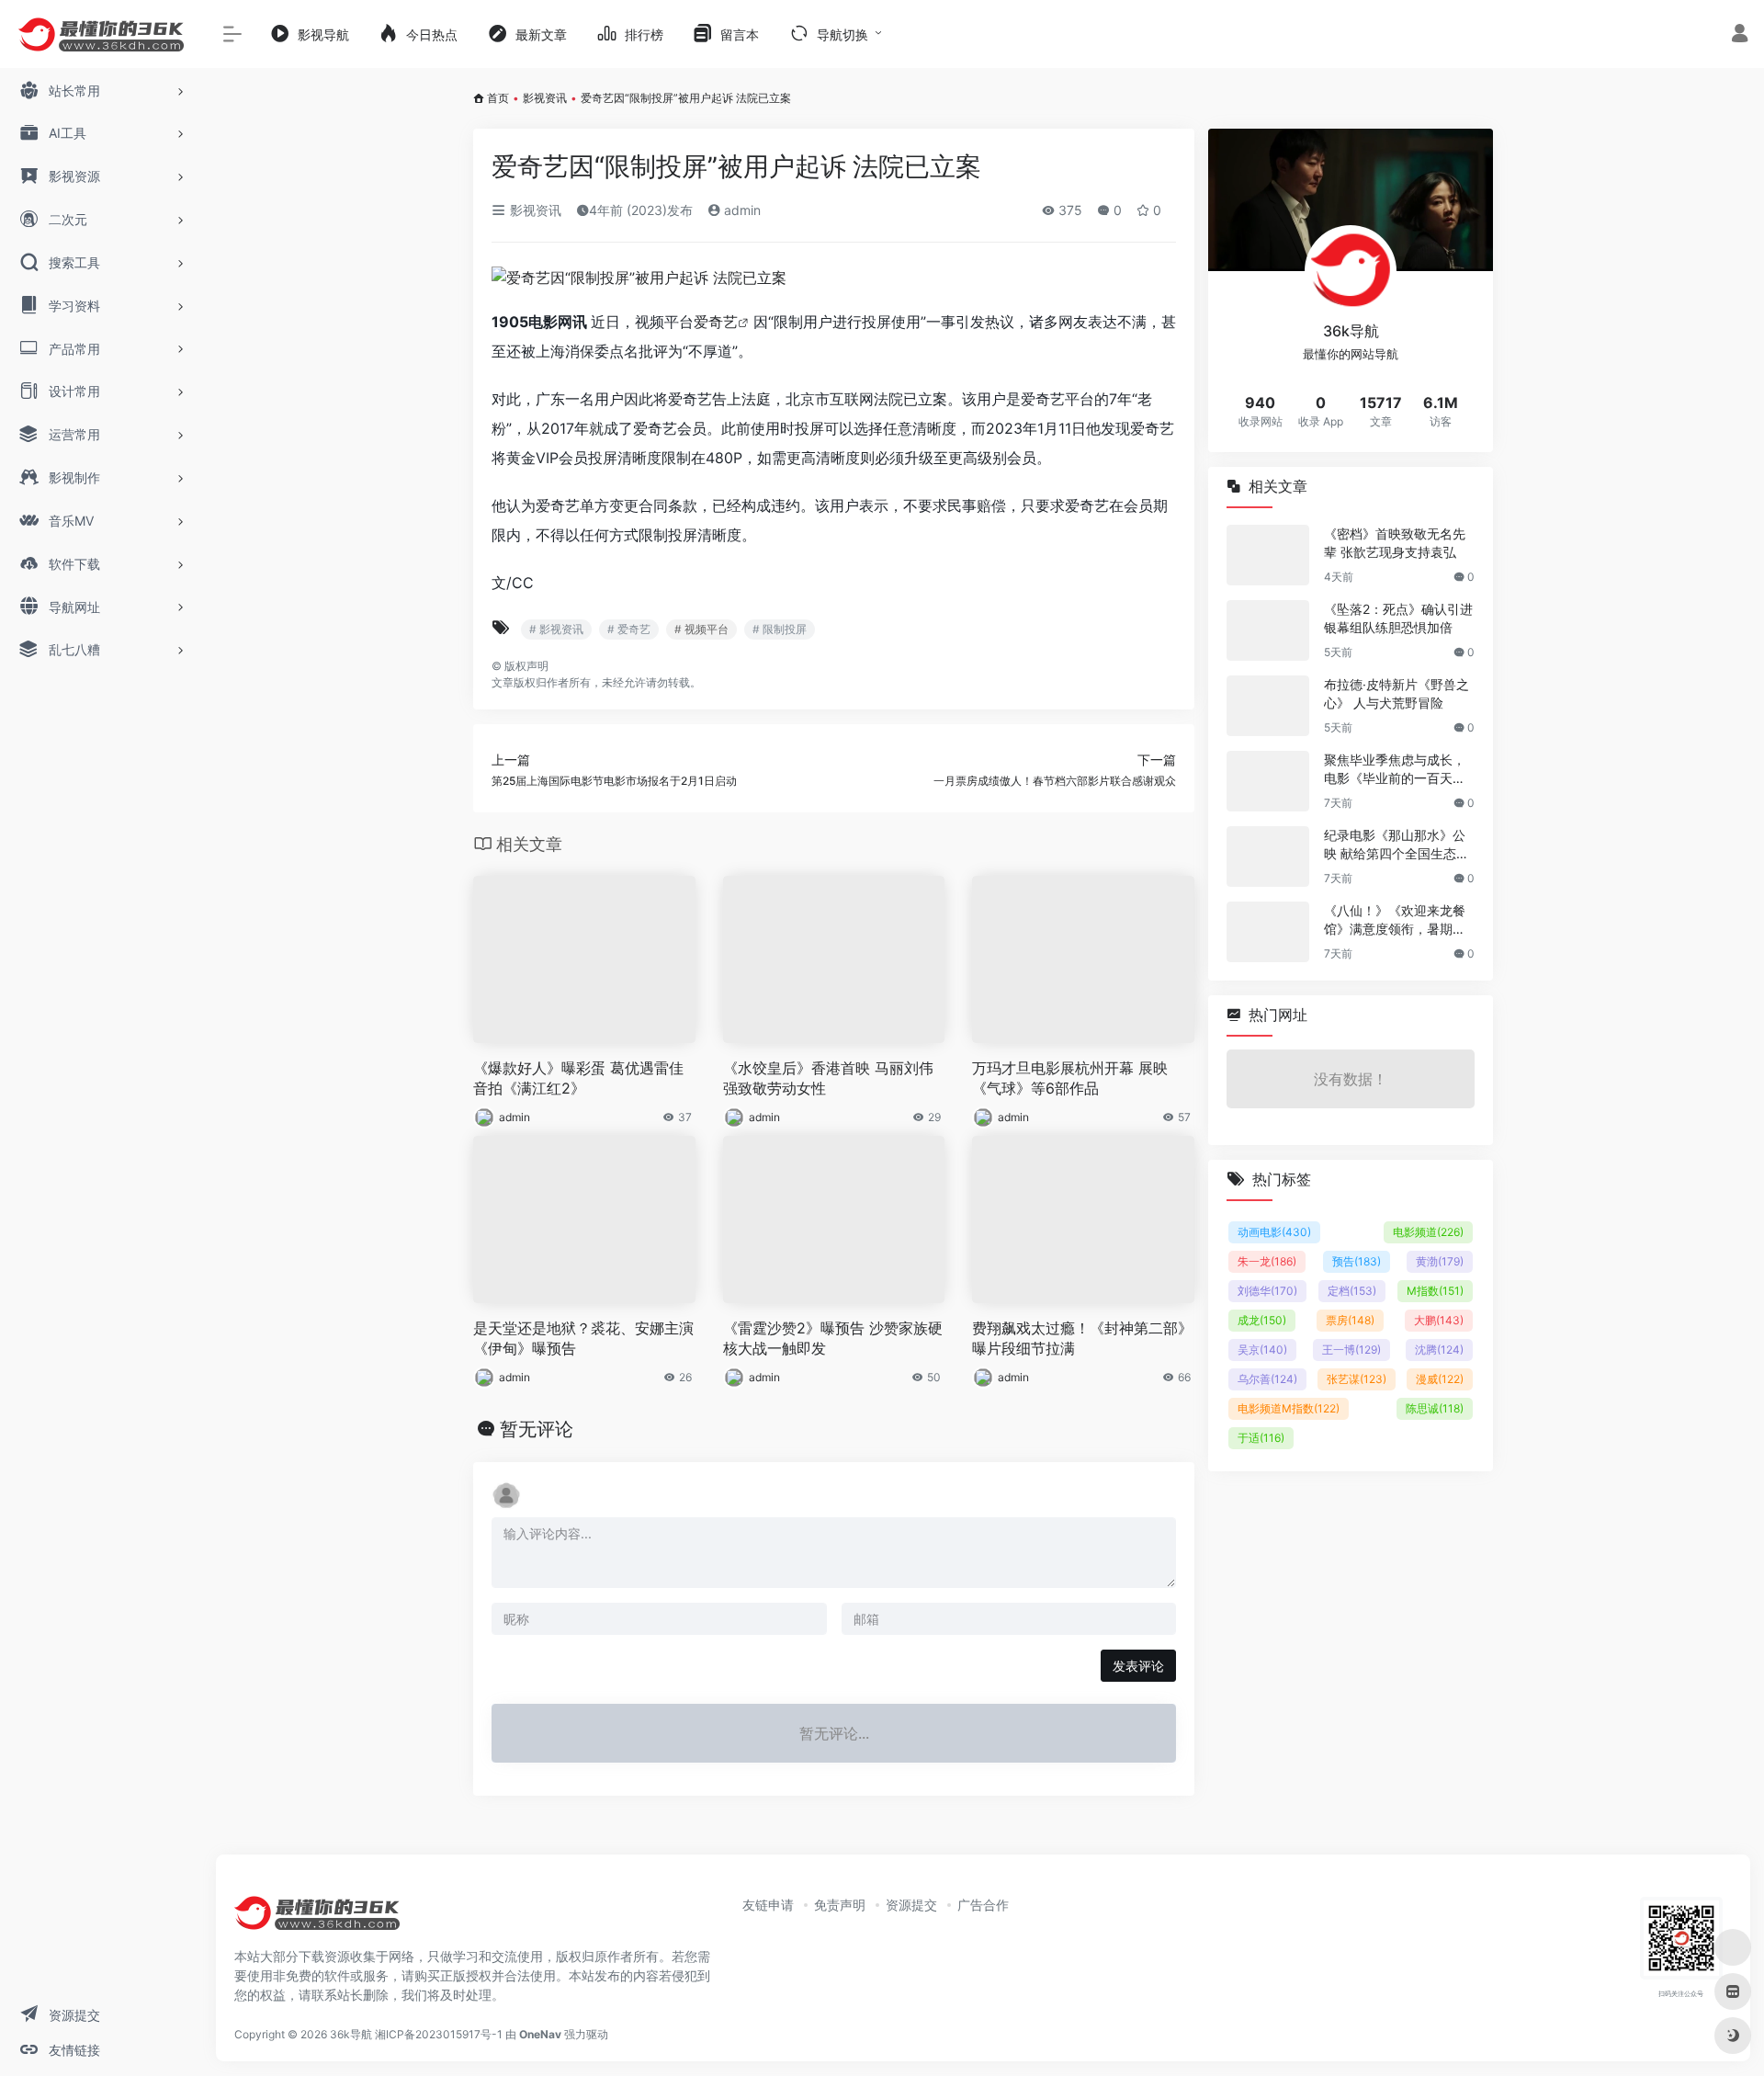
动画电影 (1274, 1232)
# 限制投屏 (780, 629)
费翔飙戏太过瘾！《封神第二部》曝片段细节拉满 (1082, 1339)
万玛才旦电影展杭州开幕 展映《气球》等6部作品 (1070, 1078)
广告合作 (983, 1905)
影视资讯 (545, 98)
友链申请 (768, 1905)
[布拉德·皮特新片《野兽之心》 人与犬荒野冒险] (1268, 706)
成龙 (1262, 1320)
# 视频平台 (701, 629)
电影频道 (1428, 1232)
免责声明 (840, 1905)
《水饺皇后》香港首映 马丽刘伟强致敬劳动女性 (828, 1078)
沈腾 (1439, 1350)
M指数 (1435, 1291)
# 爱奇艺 (629, 629)
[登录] (1740, 35)
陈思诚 (1435, 1408)
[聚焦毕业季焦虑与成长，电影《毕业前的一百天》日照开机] (1268, 781)
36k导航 (351, 2034)
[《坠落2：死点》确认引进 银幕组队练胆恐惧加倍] (1268, 630)
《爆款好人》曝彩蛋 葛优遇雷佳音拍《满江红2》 (578, 1078)
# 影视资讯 (556, 629)
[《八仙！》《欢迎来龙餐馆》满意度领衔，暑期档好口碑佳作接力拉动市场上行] (1268, 932)
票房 (1350, 1320)
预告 (1357, 1261)
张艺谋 (1357, 1379)
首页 (498, 98)
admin (741, 210)
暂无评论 (537, 1429)
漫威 (1440, 1379)
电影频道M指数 (1289, 1408)
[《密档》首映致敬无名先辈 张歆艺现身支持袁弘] (1268, 555)
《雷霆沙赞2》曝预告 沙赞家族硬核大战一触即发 (833, 1339)
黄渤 (1440, 1261)
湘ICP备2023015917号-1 (439, 2034)
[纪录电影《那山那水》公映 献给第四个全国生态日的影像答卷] (1268, 856)
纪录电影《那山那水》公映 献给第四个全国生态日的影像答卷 (1396, 845)
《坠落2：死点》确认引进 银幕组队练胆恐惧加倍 (1398, 618)
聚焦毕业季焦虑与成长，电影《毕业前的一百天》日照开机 (1395, 770)
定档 (1352, 1291)
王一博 (1351, 1350)
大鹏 (1439, 1320)
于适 (1261, 1438)
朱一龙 (1267, 1261)
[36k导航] (317, 1920)
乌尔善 (1267, 1379)
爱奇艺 (716, 322)
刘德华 (1267, 1291)
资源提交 (911, 1905)
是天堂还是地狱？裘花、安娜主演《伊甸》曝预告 (583, 1339)
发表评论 (1138, 1666)
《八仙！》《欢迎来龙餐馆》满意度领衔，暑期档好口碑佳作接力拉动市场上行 (1395, 920)
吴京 (1262, 1350)
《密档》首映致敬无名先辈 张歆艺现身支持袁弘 (1395, 543)
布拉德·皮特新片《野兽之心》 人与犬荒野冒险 (1396, 693)
